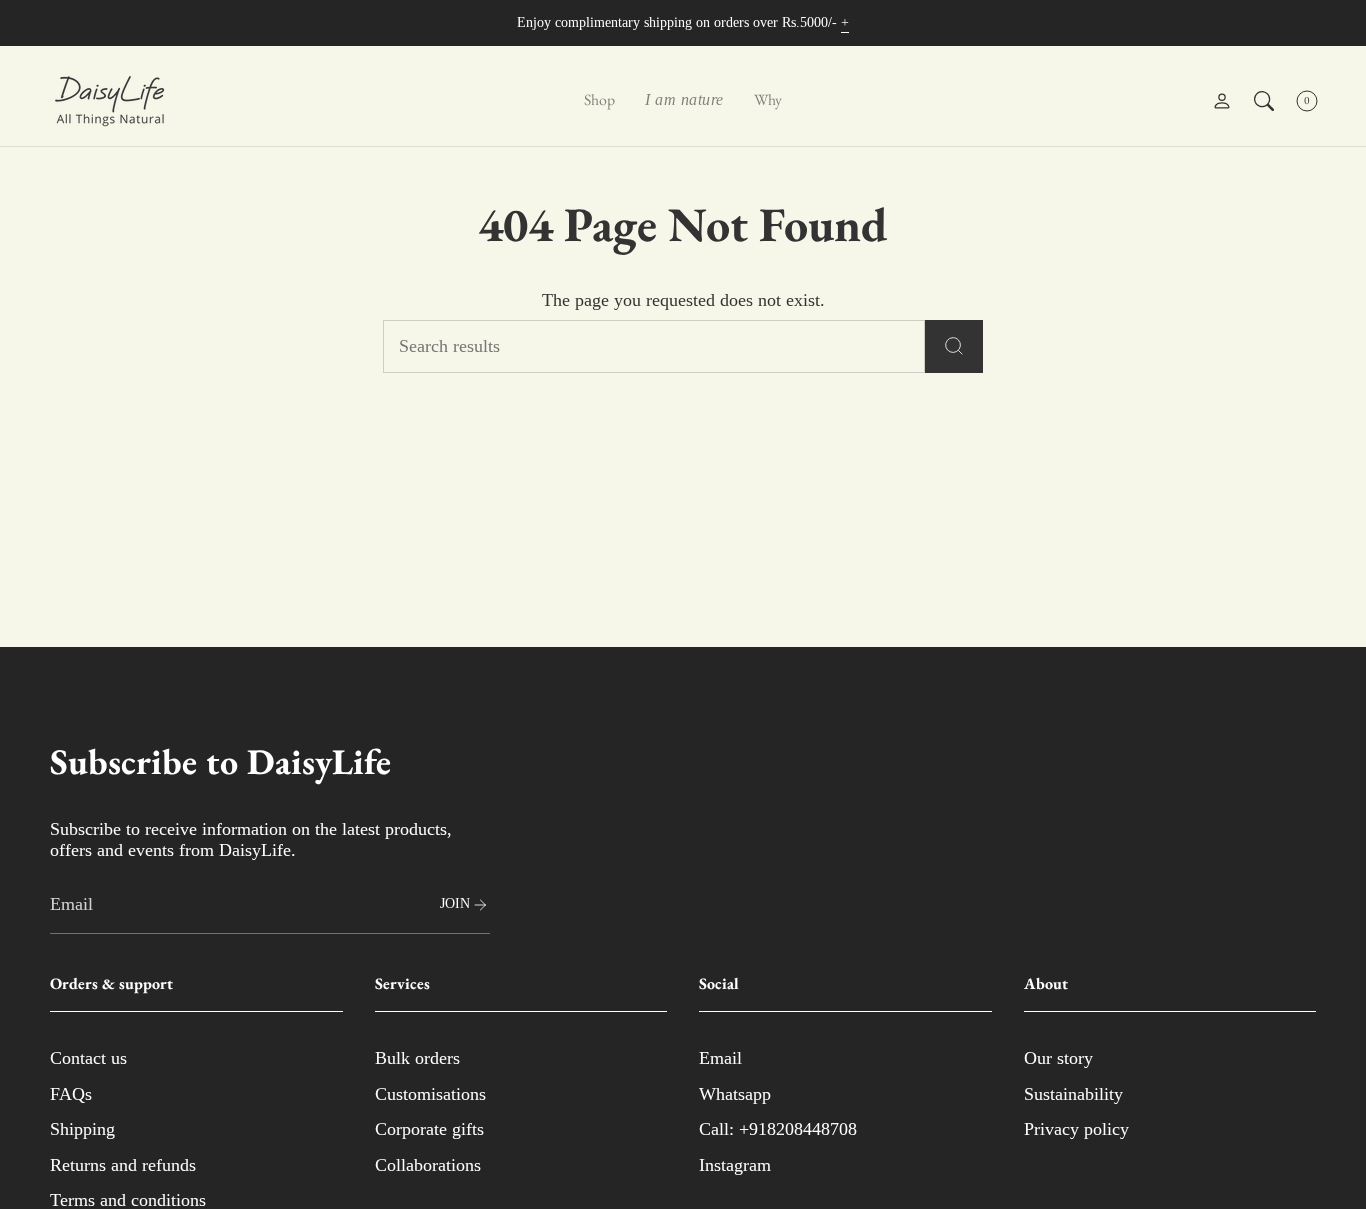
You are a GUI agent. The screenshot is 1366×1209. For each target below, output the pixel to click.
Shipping (82, 1129)
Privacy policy (1076, 1129)
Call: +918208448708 (778, 1129)
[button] (599, 101)
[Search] (954, 346)
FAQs (71, 1094)
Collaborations (428, 1165)
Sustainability (1073, 1094)
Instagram (735, 1165)
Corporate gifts (429, 1129)
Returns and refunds (123, 1165)
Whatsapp (735, 1094)
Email (720, 1058)
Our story (1058, 1058)
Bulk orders (417, 1058)
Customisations (430, 1094)
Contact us (88, 1058)
